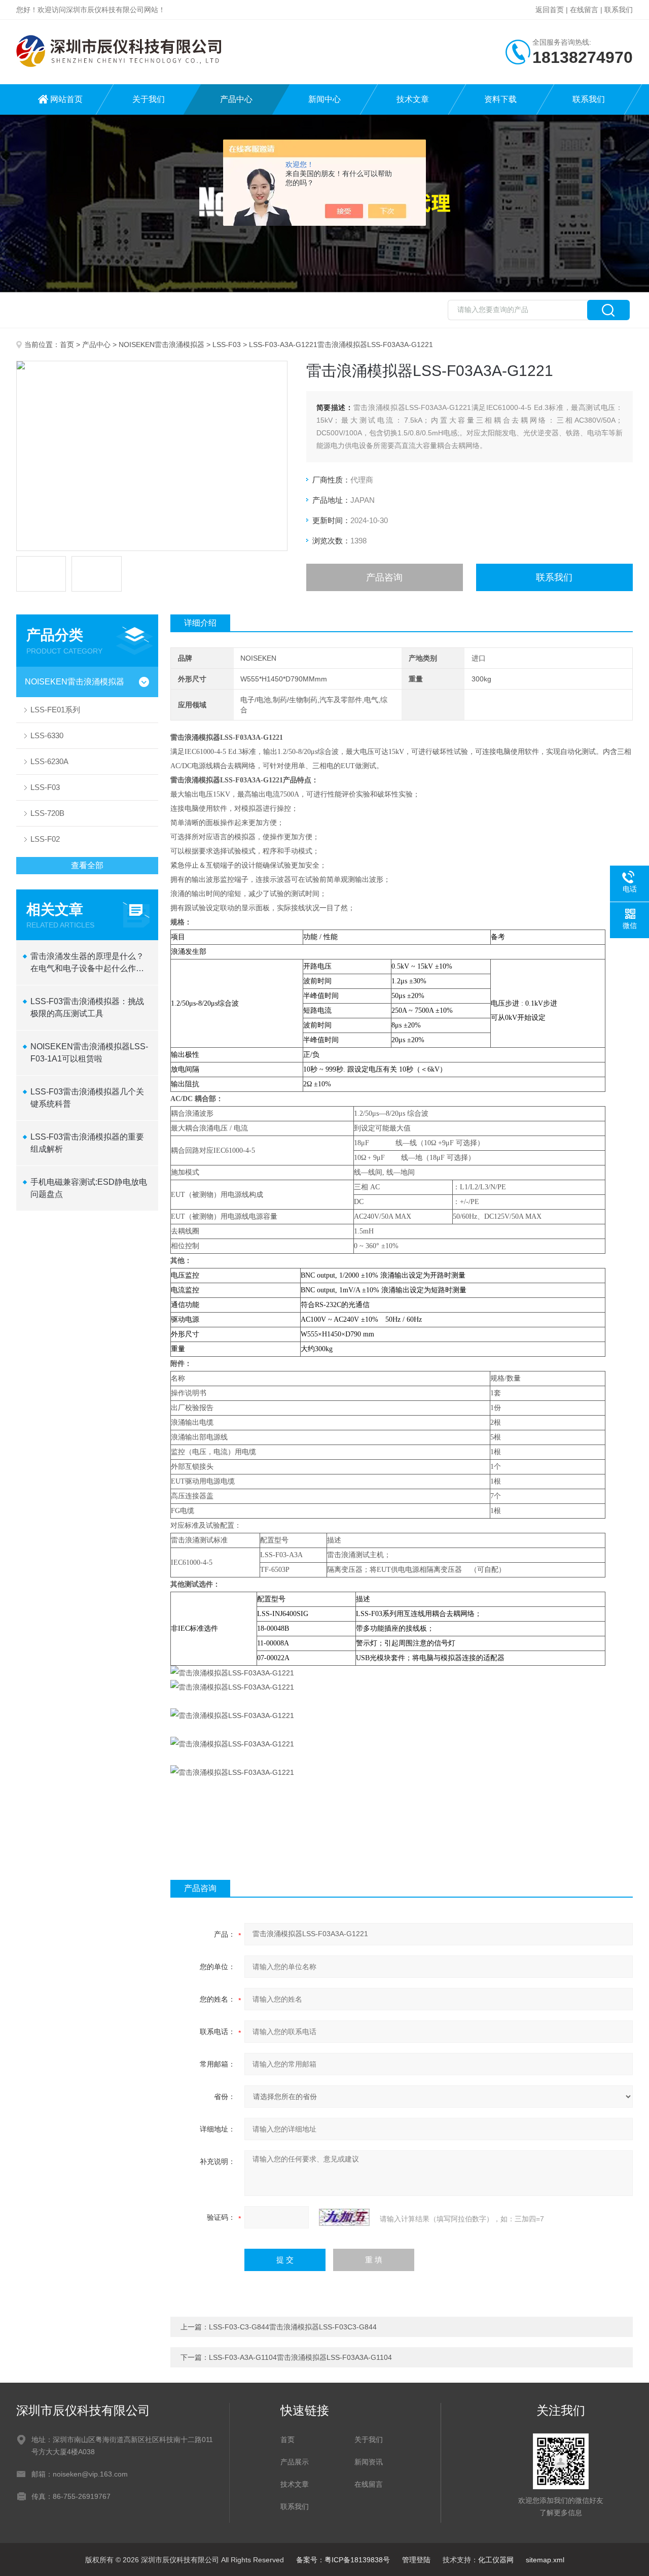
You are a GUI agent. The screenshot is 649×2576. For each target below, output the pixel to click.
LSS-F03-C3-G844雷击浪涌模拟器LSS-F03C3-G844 (293, 2327)
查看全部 (87, 865)
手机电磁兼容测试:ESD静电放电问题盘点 (89, 1188)
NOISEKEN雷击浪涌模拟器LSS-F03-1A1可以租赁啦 (89, 1053)
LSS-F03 (227, 345)
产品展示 (295, 2462)
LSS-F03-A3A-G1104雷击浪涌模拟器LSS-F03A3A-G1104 (300, 2357)
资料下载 (500, 99)
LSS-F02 (45, 839)
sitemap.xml (545, 2560)
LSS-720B (47, 813)
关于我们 (149, 99)
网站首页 (66, 99)
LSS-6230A (49, 761)
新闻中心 (324, 99)
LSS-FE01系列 (55, 710)
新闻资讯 (369, 2462)
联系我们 (619, 10)
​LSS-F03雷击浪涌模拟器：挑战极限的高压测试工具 (87, 1007)
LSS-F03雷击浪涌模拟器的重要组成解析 (87, 1143)
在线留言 (584, 10)
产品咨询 (384, 577)
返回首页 (550, 10)
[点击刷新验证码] (344, 2217)
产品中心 (236, 99)
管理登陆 (416, 2560)
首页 (67, 345)
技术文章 (413, 99)
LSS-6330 (47, 735)
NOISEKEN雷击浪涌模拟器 (161, 345)
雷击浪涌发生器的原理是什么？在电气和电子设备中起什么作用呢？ (87, 963)
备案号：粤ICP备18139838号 (343, 2560)
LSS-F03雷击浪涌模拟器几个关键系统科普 (87, 1098)
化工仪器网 (496, 2560)
